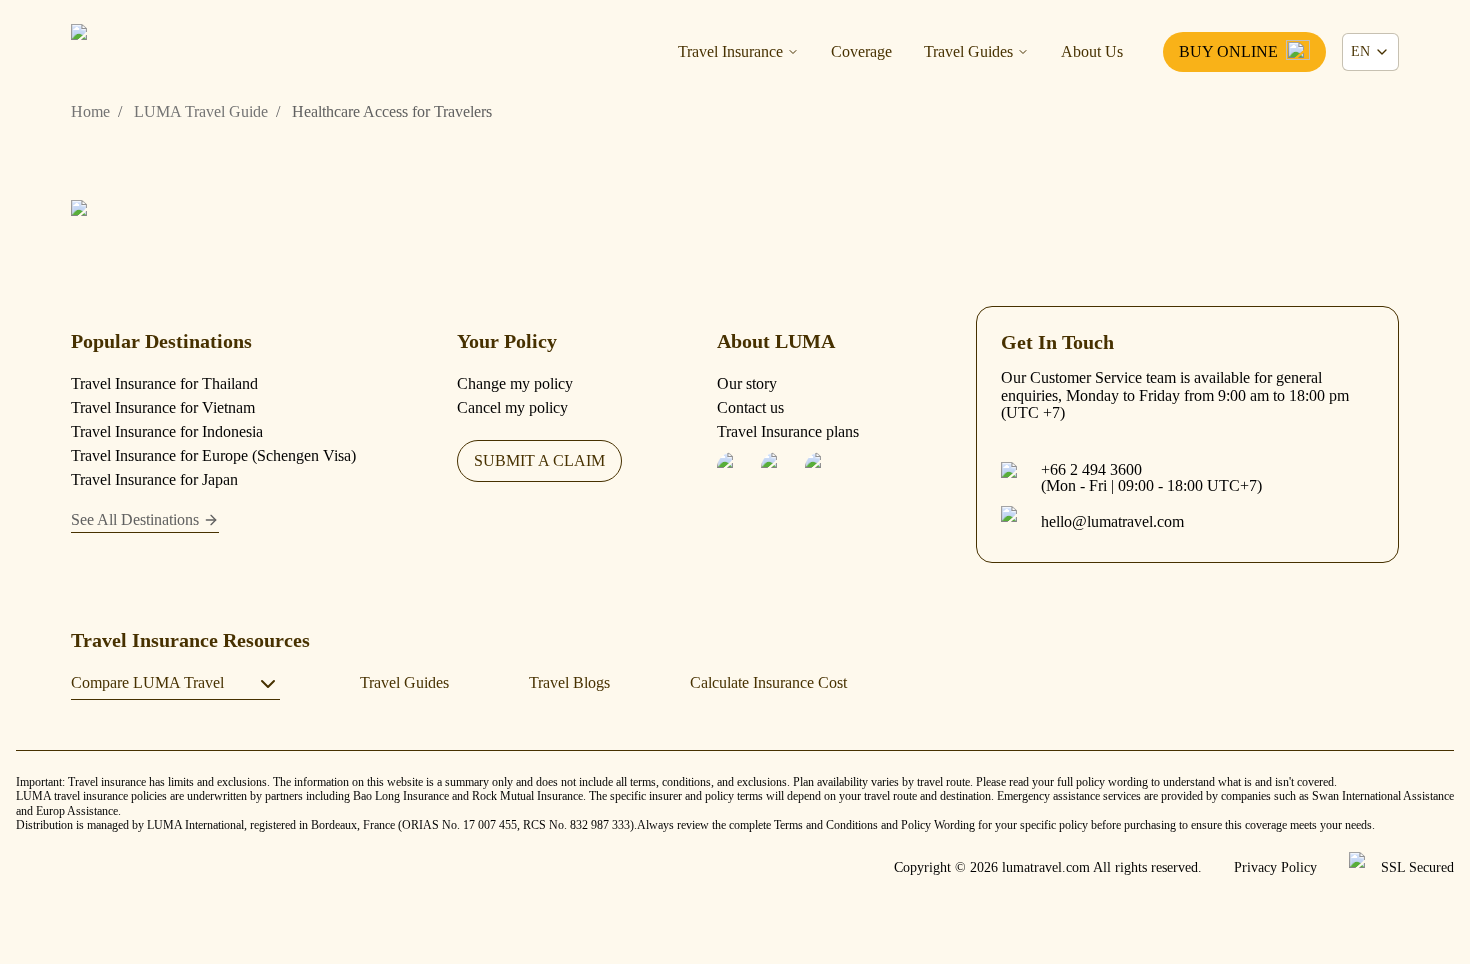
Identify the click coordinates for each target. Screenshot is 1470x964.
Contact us (750, 407)
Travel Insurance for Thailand (164, 383)
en (1360, 51)
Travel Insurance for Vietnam (163, 407)
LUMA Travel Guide (201, 112)
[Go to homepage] (171, 225)
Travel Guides (968, 52)
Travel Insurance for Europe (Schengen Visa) (213, 455)
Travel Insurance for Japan (154, 479)
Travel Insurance (730, 52)
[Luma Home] (171, 52)
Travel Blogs (569, 682)
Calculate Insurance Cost (768, 682)
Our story (747, 383)
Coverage (861, 52)
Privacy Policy (1275, 868)
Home (90, 112)
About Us (1092, 52)
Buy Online (1228, 51)
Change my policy (515, 383)
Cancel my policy (512, 407)
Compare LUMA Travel (147, 683)
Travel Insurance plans (788, 431)
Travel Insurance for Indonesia (167, 431)
